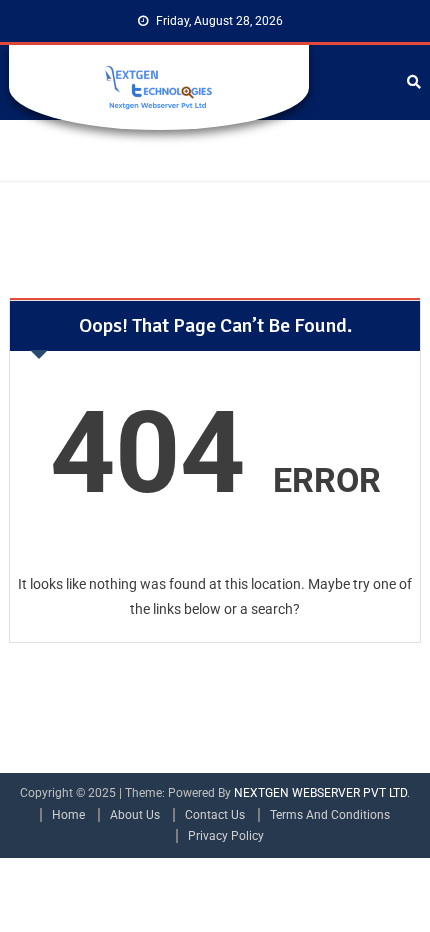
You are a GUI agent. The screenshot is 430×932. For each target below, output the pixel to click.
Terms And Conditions (330, 815)
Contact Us (215, 815)
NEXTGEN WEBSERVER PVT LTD (320, 793)
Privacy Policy (226, 836)
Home (68, 815)
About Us (135, 815)
